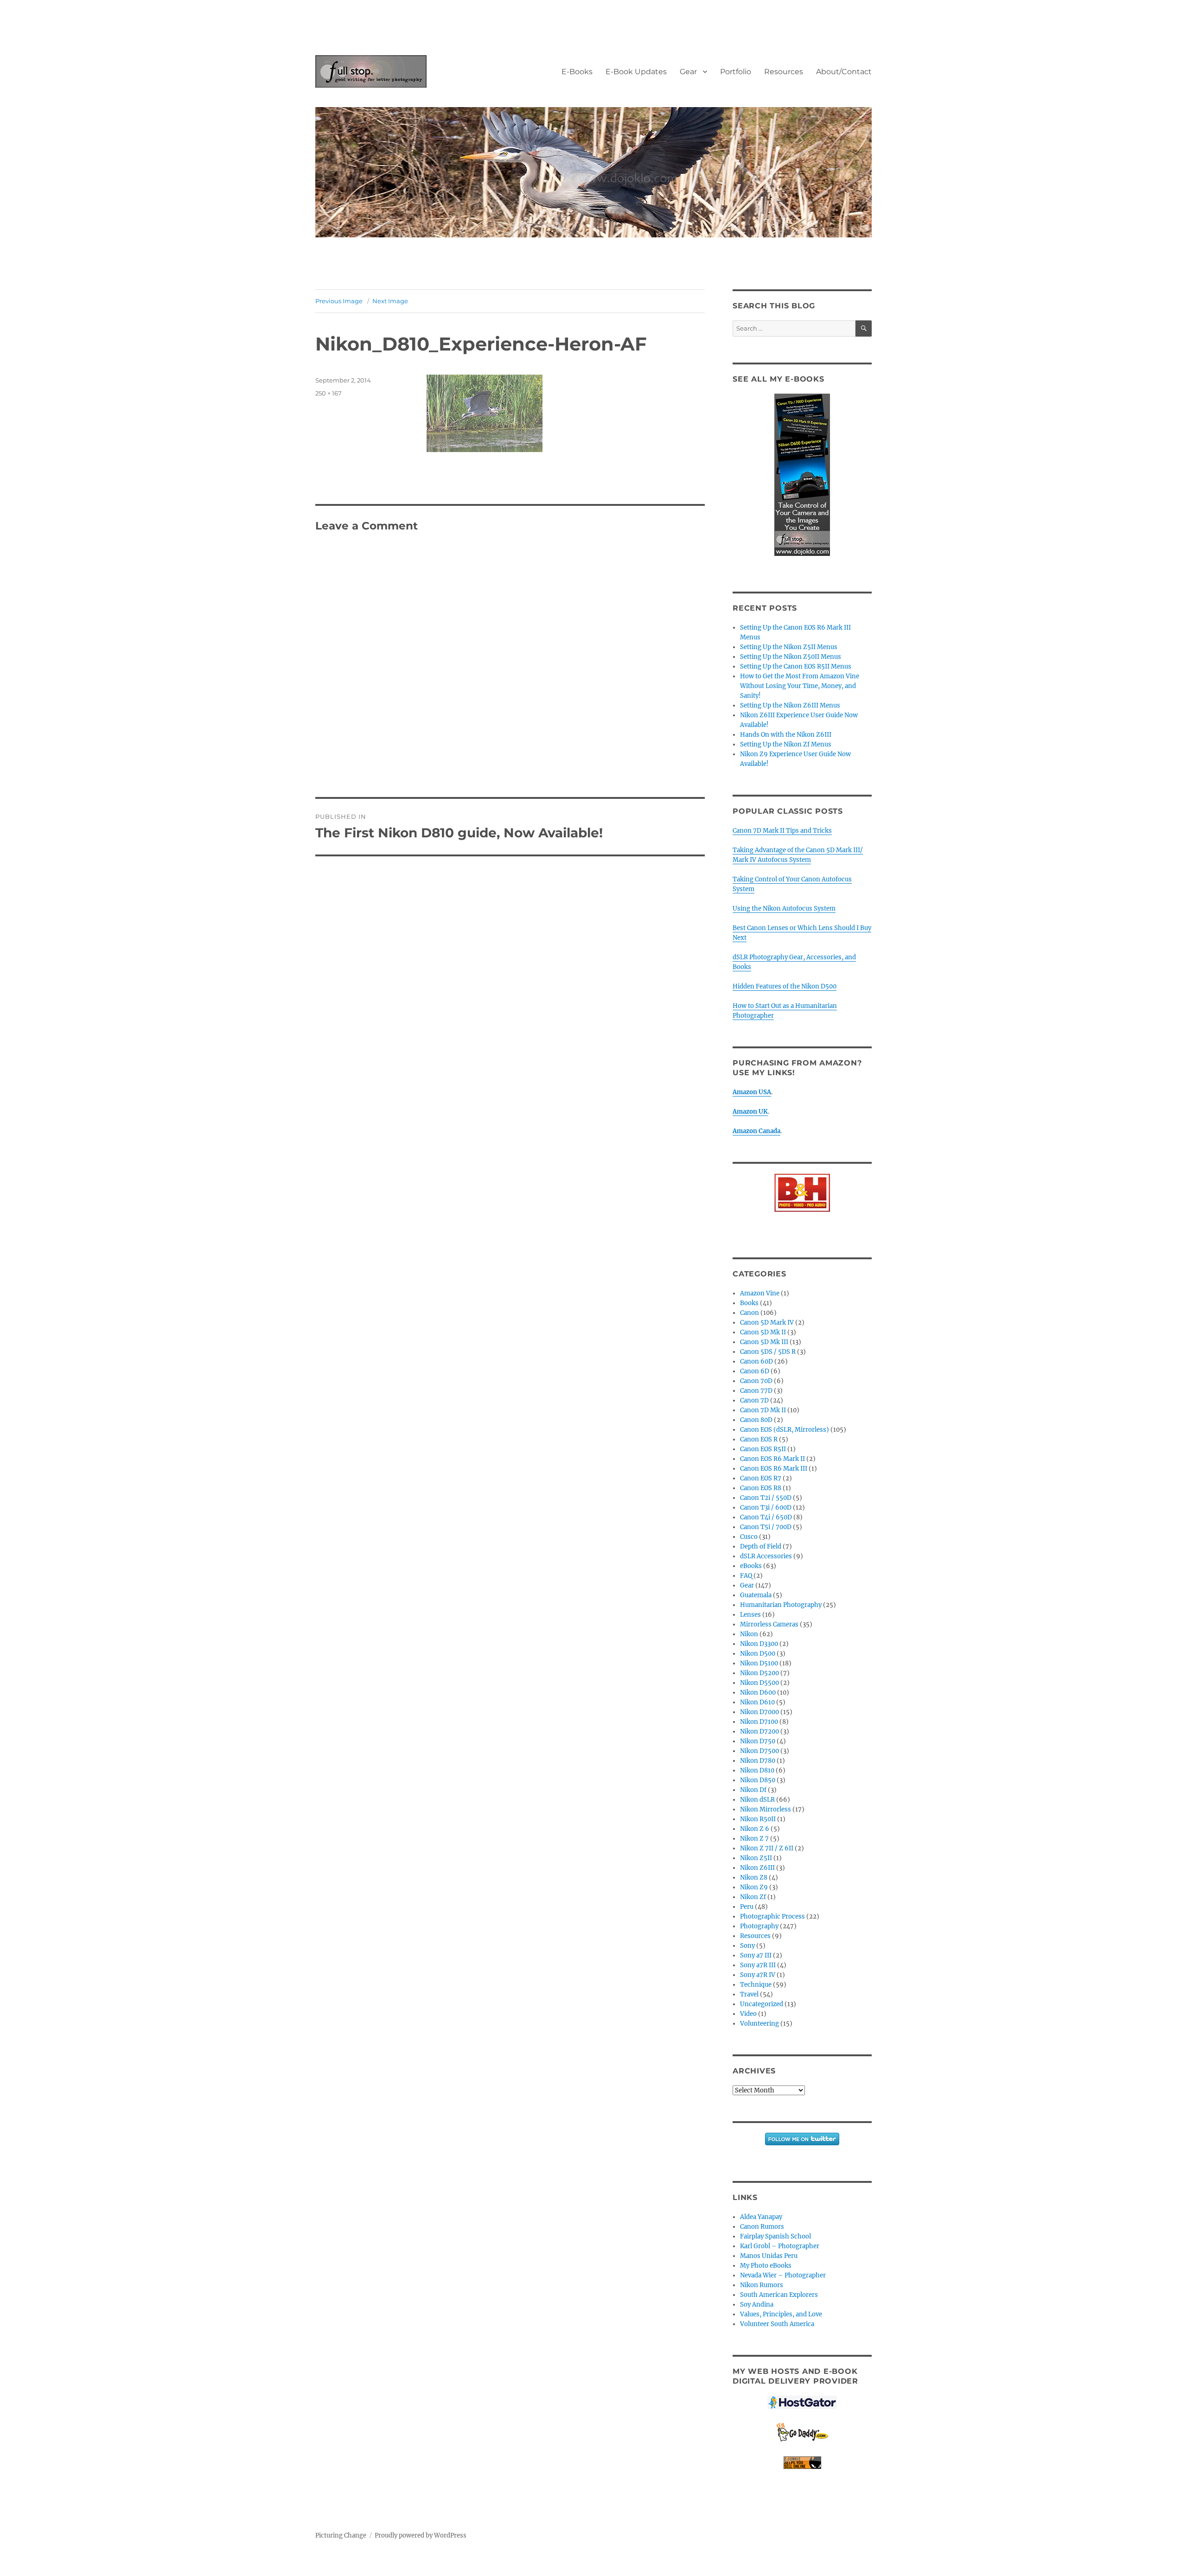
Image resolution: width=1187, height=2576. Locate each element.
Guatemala (756, 1595)
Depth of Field (761, 1546)
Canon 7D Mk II (763, 1410)
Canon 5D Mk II (763, 1332)
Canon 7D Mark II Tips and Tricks (782, 831)
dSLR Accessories (766, 1556)
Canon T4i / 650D (766, 1517)
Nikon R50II (758, 1819)
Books (749, 1303)
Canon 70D (756, 1381)
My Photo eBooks (766, 2266)
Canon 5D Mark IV (767, 1323)
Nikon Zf (753, 1897)
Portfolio (736, 72)
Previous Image (339, 301)
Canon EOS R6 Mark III (774, 1469)
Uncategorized (762, 2004)
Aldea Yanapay (761, 2217)
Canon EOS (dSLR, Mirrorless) (785, 1430)
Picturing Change (341, 2535)
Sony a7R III (758, 1965)
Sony (747, 1946)
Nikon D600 (758, 1693)
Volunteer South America (777, 2324)
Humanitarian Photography (781, 1605)
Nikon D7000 (759, 1712)
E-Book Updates (636, 72)
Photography (759, 1926)
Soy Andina (757, 2305)
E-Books (577, 72)
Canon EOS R (759, 1439)
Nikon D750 (758, 1741)
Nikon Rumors (762, 2285)
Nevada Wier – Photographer (783, 2275)
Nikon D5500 (759, 1683)
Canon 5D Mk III (764, 1342)
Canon (750, 1313)
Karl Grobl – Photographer (780, 2246)
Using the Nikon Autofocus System (784, 909)
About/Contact (844, 72)
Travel (749, 1994)
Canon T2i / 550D (766, 1498)
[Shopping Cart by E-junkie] (802, 2463)
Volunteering (759, 2024)
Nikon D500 (758, 1654)
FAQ (746, 1576)
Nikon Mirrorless (766, 1809)
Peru (747, 1907)
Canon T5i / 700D (766, 1527)
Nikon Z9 (754, 1887)
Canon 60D (756, 1361)
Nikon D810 (757, 1770)
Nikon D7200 (759, 1731)
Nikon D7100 (759, 1722)
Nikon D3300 (759, 1644)
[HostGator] (802, 2402)
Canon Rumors (762, 2227)
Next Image (390, 301)
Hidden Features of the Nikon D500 (785, 986)
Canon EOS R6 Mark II (772, 1459)
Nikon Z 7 (754, 1839)
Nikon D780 (758, 1761)
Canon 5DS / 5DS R (768, 1352)
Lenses (750, 1615)
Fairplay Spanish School (775, 2236)
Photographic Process (772, 1916)
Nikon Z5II (756, 1858)
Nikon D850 (758, 1780)
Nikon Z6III (757, 1868)
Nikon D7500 (759, 1751)
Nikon (749, 1634)
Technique (756, 1985)
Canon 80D (756, 1420)
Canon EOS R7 (761, 1478)
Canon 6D (755, 1371)
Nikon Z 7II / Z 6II (767, 1848)
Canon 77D (756, 1391)
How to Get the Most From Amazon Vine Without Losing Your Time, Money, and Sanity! (800, 686)
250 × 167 (329, 393)
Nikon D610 (757, 1702)
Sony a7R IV (758, 1975)
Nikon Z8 (754, 1878)
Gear (688, 72)
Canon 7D (754, 1400)
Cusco (749, 1537)
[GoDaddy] (802, 2433)
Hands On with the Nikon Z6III (786, 735)
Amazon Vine (760, 1293)
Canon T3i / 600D (766, 1508)
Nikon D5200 (759, 1673)
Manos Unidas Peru (769, 2256)
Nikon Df (753, 1790)
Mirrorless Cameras (769, 1624)
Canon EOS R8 (761, 1488)
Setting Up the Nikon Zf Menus (786, 744)
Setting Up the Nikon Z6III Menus (790, 705)
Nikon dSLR (757, 1800)
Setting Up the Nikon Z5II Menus (789, 647)
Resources (784, 72)
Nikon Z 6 (755, 1829)
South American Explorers (779, 2295)
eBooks (751, 1566)
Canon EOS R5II (763, 1449)
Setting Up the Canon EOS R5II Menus (796, 666)
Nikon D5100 (759, 1663)
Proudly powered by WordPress (421, 2535)
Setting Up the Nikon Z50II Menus (791, 657)
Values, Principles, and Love (781, 2314)
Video (748, 2014)
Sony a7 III (756, 1955)
